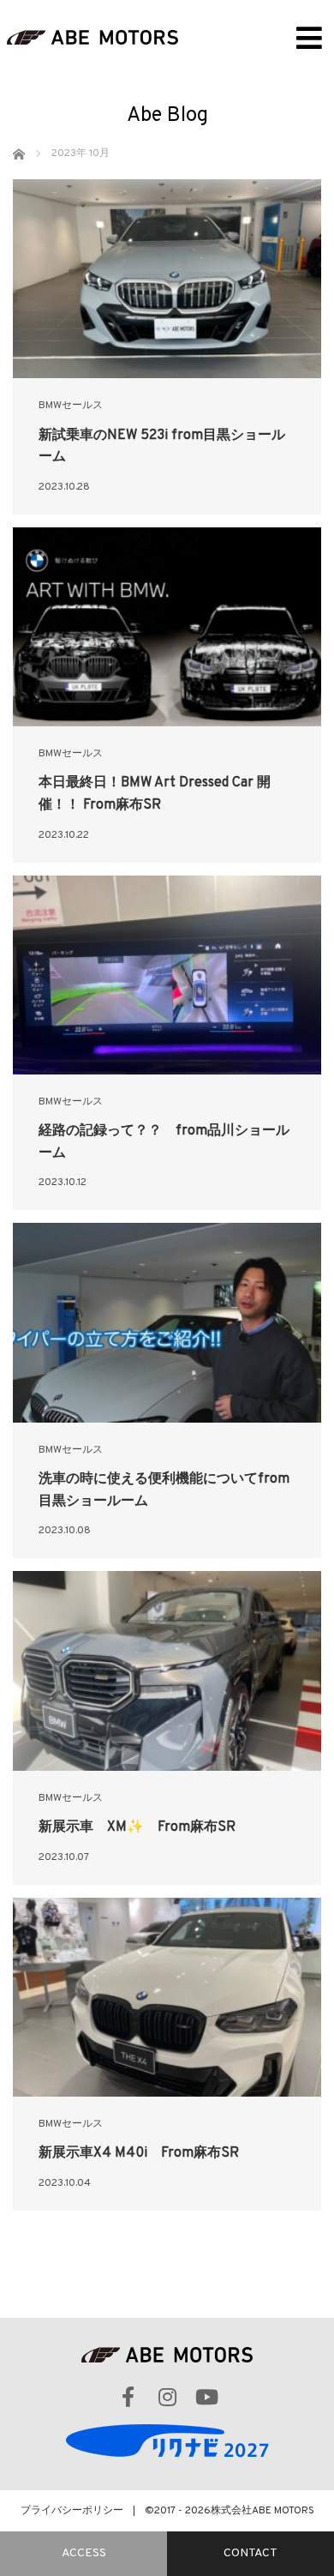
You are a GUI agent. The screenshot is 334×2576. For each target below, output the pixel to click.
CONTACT (250, 2553)
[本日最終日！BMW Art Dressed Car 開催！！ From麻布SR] (167, 627)
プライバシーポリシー (72, 2511)
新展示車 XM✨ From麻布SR (137, 1827)
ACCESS (84, 2553)
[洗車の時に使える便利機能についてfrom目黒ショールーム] (167, 1322)
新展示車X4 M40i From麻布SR (139, 2153)
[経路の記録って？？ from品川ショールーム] (167, 975)
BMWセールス (71, 406)
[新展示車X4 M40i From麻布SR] (167, 1997)
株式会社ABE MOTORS (262, 2511)
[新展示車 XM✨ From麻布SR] (167, 1670)
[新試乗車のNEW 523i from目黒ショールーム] (167, 279)
